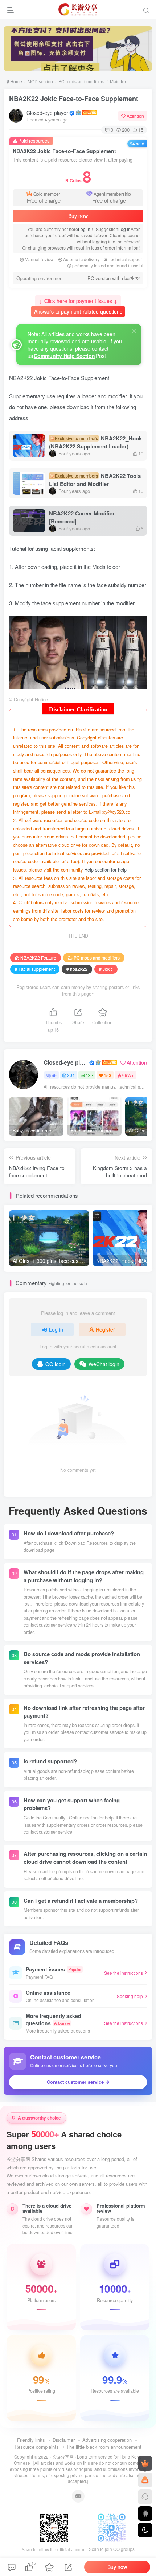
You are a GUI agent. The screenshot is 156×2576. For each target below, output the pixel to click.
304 (71, 1075)
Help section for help (105, 870)
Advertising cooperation (107, 2440)
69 (54, 1075)
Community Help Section (64, 356)
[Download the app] (145, 2513)
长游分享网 (63, 2457)
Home (16, 81)
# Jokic (106, 969)
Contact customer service (75, 2082)
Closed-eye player (47, 113)
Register (105, 1329)
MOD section (40, 81)
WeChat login (104, 1364)
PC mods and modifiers (81, 81)
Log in (84, 229)
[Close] (134, 331)
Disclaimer (64, 2440)
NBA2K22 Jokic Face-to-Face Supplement (74, 99)
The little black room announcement (104, 2447)
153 (108, 1075)
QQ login (56, 1364)
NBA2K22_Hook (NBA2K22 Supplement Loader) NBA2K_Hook (95, 446)
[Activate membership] (145, 2463)
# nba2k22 (77, 969)
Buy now (78, 216)
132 (89, 1075)
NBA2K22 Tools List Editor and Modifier (95, 480)
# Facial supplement (35, 969)
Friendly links (31, 2440)
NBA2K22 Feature (38, 958)
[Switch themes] (145, 2530)
